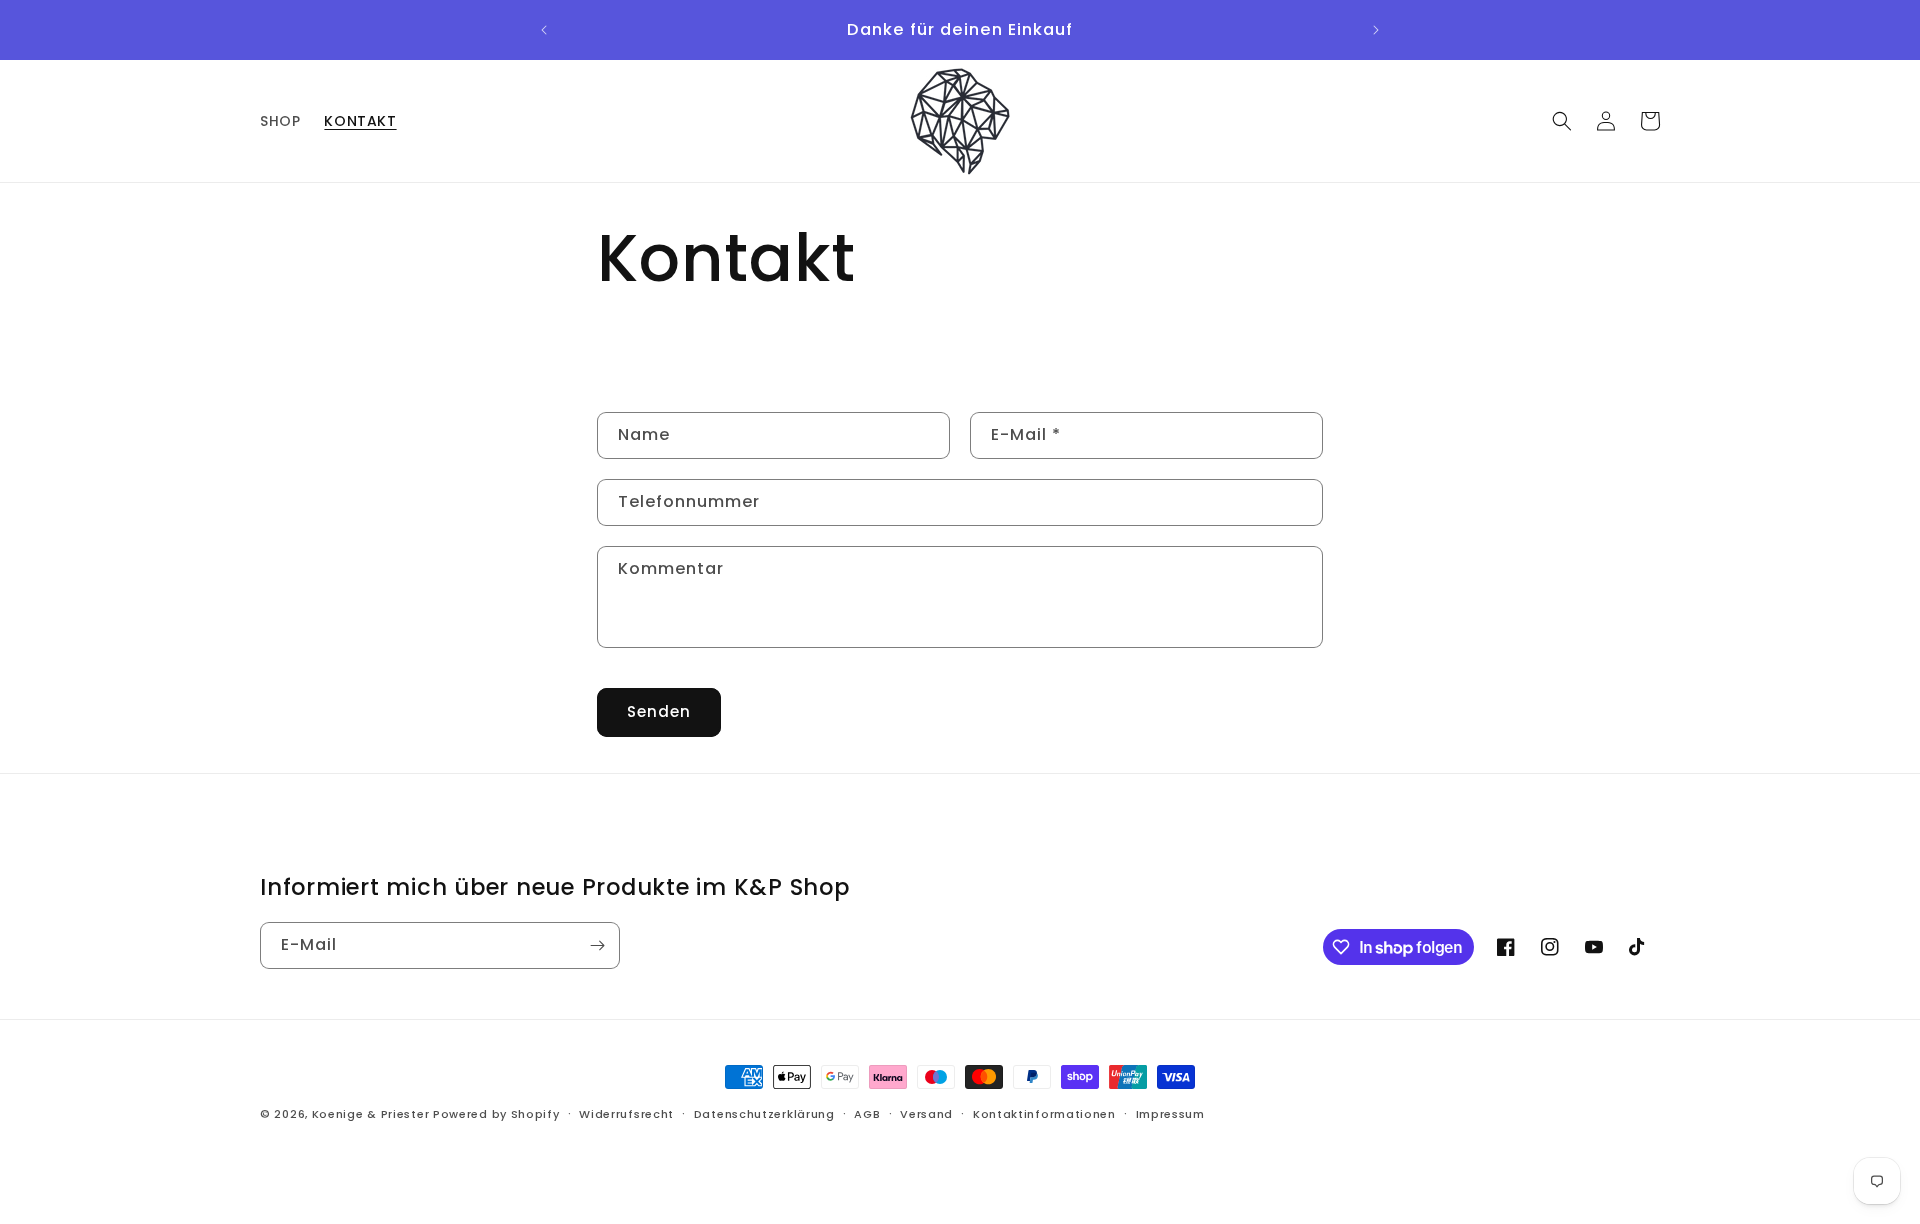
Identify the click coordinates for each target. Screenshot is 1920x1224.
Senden (659, 711)
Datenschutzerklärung (764, 1114)
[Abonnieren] (597, 945)
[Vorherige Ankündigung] (544, 30)
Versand (926, 1114)
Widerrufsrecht (626, 1114)
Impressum (1170, 1114)
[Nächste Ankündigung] (1376, 30)
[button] (1562, 121)
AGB (867, 1114)
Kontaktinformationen (1044, 1114)
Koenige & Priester (371, 1114)
